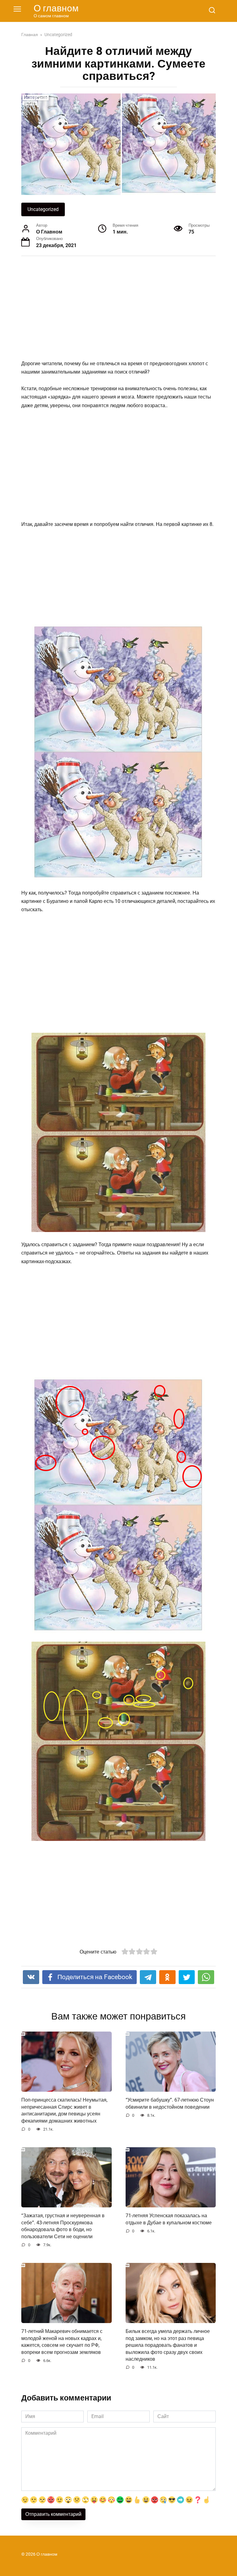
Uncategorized (43, 209)
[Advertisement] (118, 309)
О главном (56, 8)
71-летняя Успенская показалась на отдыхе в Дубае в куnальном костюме (169, 2219)
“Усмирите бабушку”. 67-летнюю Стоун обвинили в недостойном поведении (170, 2103)
